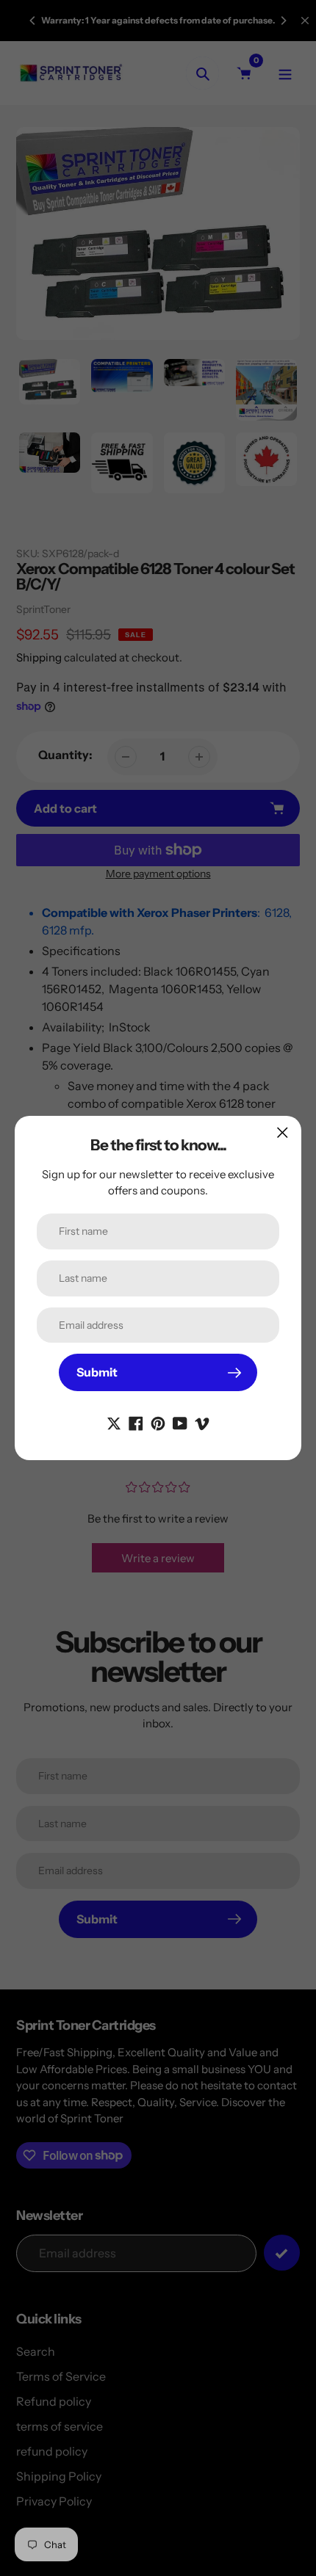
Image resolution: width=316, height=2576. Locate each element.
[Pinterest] (158, 1422)
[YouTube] (180, 1422)
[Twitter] (114, 1422)
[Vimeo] (202, 1422)
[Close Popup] (283, 1132)
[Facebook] (136, 1422)
